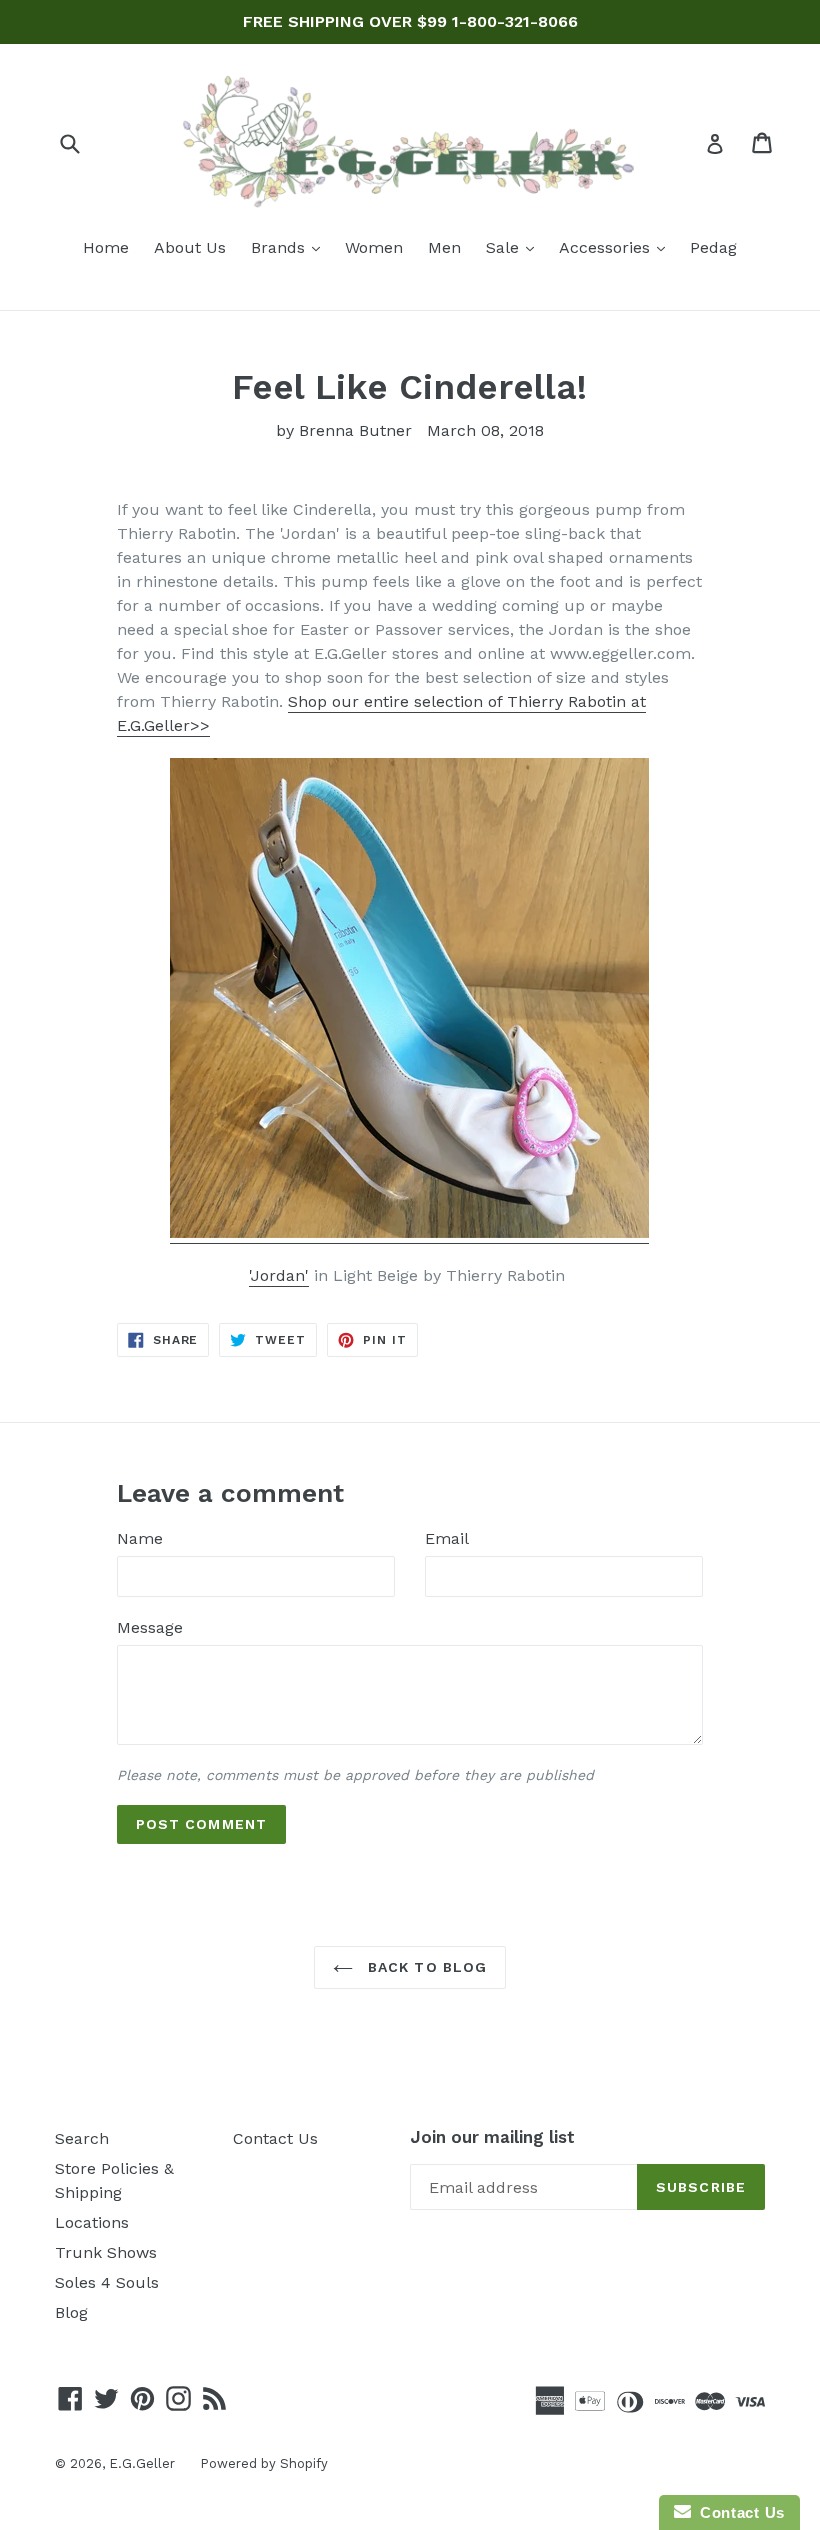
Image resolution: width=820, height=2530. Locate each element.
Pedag (713, 247)
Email (447, 1538)
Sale (515, 247)
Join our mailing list (492, 2137)
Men (444, 247)
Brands (290, 247)
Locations (92, 2222)
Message (150, 1627)
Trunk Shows (106, 2252)
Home (106, 247)
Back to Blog (425, 1967)
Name (140, 1538)
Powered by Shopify (264, 2463)
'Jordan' (279, 1275)
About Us (190, 247)
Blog (71, 2312)
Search (82, 2138)
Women (374, 247)
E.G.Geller (142, 2463)
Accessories (617, 247)
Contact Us (275, 2138)
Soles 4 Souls (107, 2282)
